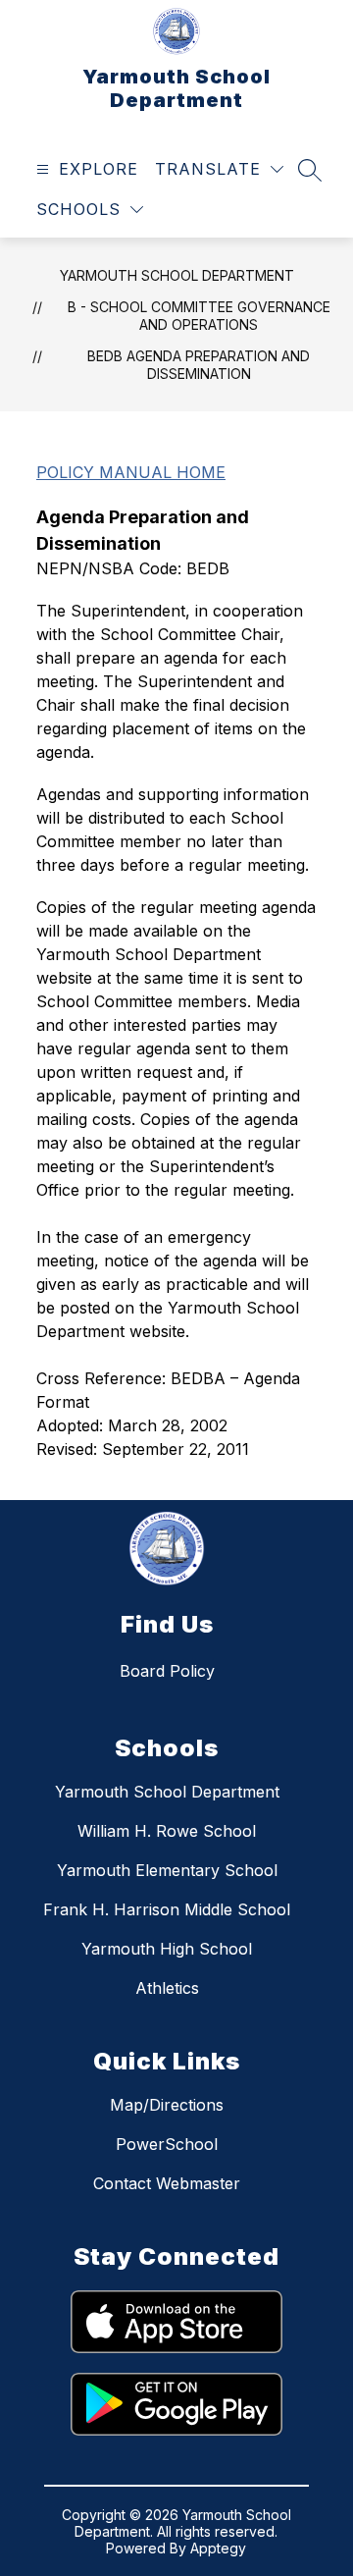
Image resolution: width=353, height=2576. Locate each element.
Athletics (167, 1988)
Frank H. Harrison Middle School (167, 1909)
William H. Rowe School (167, 1831)
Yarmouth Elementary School (167, 1870)
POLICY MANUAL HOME (131, 472)
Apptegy (218, 2548)
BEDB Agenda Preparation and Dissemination (199, 365)
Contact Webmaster (167, 2183)
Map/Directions (167, 2105)
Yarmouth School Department (177, 275)
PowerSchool (167, 2144)
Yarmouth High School (167, 1949)
